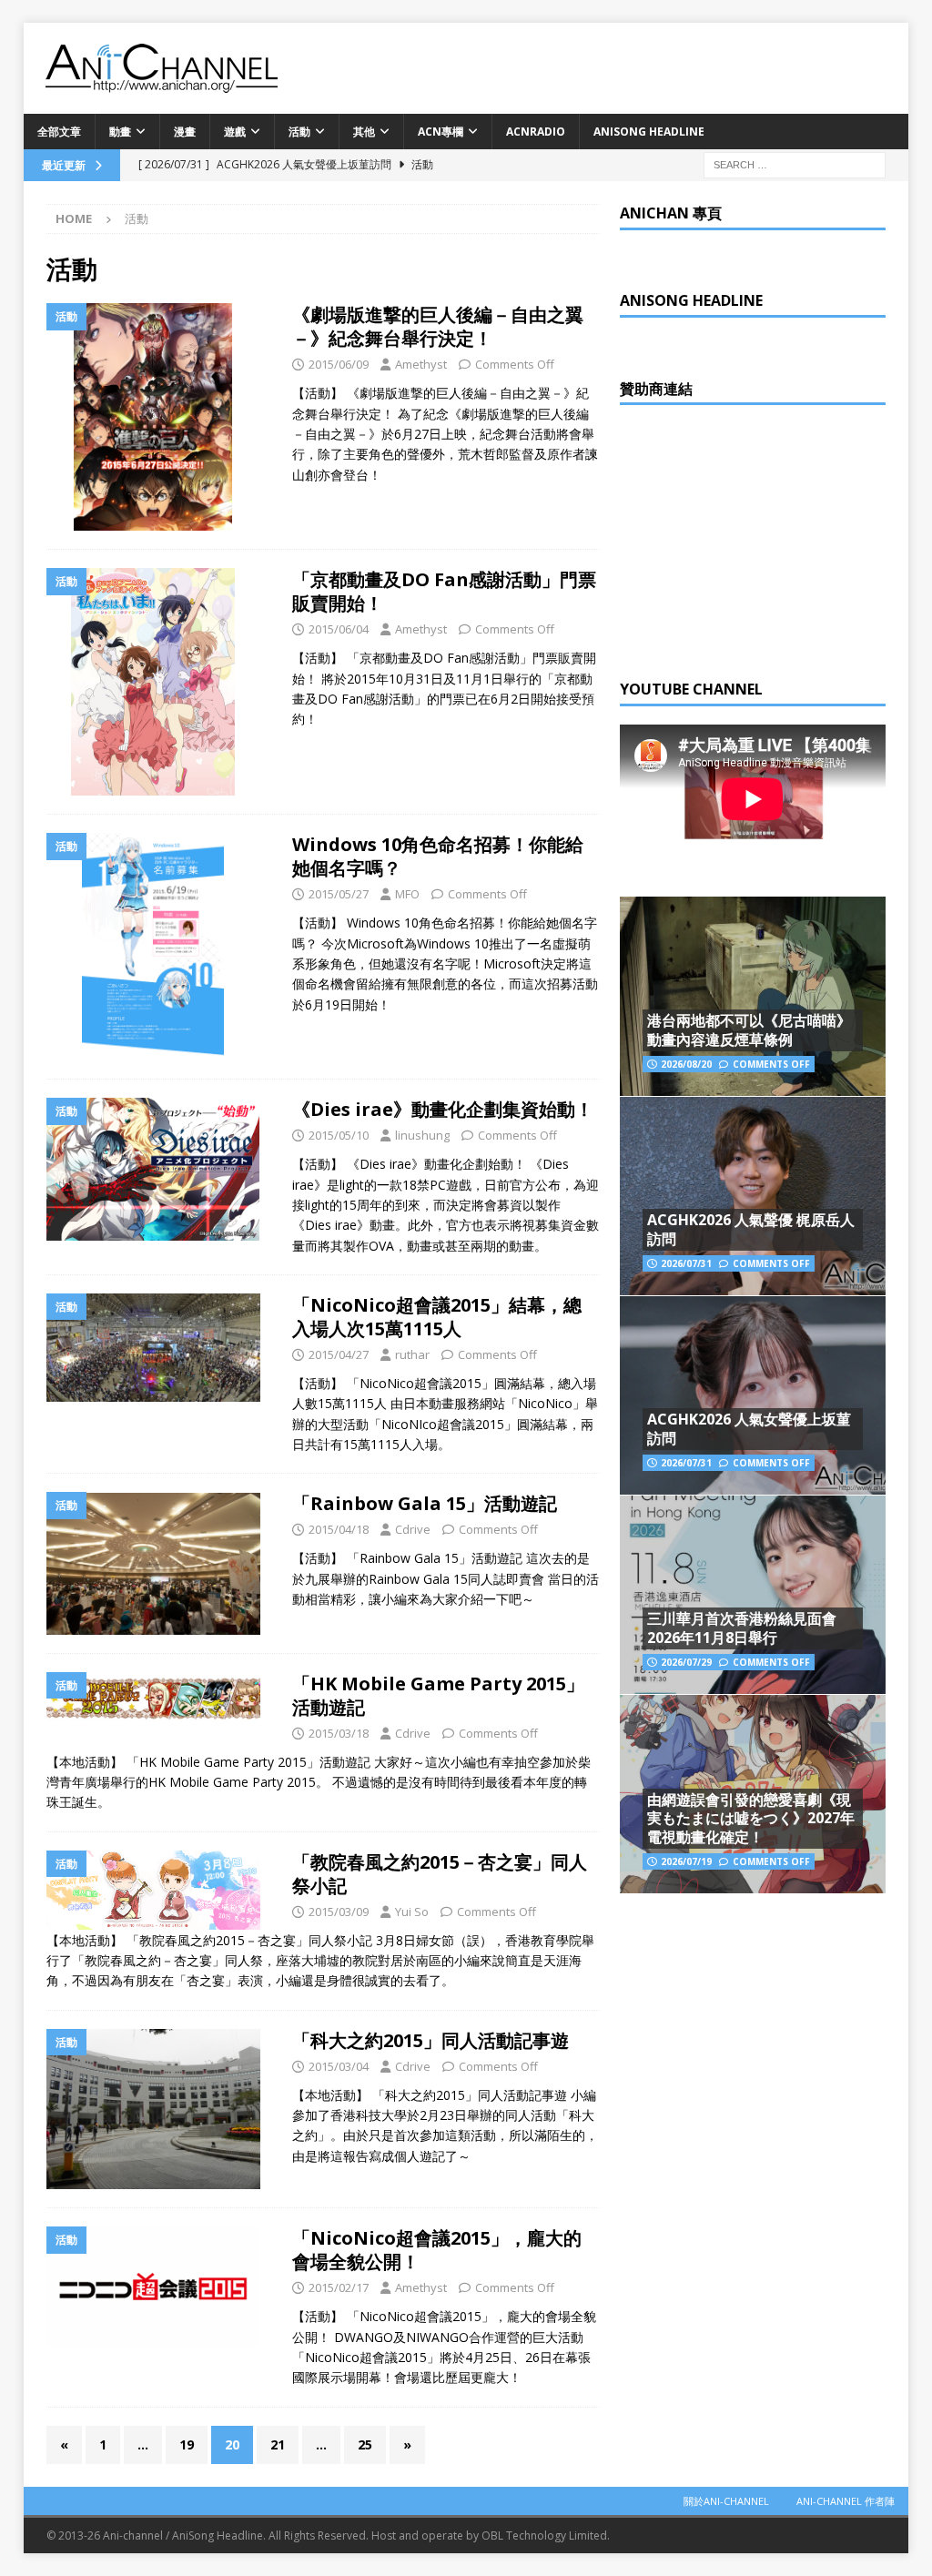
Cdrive (413, 1529)
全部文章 (59, 132)
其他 (364, 132)
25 (365, 2444)
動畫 (120, 132)
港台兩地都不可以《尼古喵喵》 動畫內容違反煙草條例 (749, 1030)
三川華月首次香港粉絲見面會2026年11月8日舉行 (742, 1628)
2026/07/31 (686, 1263)
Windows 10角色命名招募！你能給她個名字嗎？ (438, 856)
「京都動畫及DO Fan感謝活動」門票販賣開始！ (444, 591)
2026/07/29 (686, 1662)
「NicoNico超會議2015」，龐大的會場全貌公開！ (437, 2250)
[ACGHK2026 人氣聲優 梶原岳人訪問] (753, 1196)
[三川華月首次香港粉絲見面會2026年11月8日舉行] (753, 1594)
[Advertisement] (756, 537)
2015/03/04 (339, 2066)
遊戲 (235, 132)
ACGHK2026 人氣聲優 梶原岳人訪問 (751, 1229)
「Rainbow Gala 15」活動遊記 (425, 1503)
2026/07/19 (686, 1861)
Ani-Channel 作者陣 (846, 2501)
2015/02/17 (339, 2287)
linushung (422, 1135)
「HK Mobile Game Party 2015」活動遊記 (438, 1695)
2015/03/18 (339, 1733)
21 (278, 2444)
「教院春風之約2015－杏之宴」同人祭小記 (440, 1874)
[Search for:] (795, 163)
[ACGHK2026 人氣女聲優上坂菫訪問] (753, 1395)
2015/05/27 (339, 894)
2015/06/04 (339, 629)
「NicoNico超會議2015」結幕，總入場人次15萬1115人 (437, 1317)
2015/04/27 (339, 1354)
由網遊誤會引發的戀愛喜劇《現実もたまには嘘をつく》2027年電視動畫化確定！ (751, 1819)
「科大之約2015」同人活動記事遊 (431, 2040)
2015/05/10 (339, 1135)
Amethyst (421, 364)
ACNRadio (536, 132)
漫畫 (185, 132)
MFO (407, 894)
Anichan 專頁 (671, 213)
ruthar (412, 1354)
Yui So (412, 1912)
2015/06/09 (339, 364)
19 (187, 2444)
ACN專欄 (441, 132)
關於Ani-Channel (726, 2501)
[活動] (160, 417)
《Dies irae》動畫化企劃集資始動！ (443, 1109)
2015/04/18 (339, 1529)
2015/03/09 (339, 1912)
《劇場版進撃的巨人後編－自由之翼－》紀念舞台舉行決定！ (438, 326)
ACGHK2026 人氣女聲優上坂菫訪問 (749, 1429)
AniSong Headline (649, 132)
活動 (299, 132)
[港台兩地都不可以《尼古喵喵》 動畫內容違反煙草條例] (753, 996)
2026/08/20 (686, 1064)
